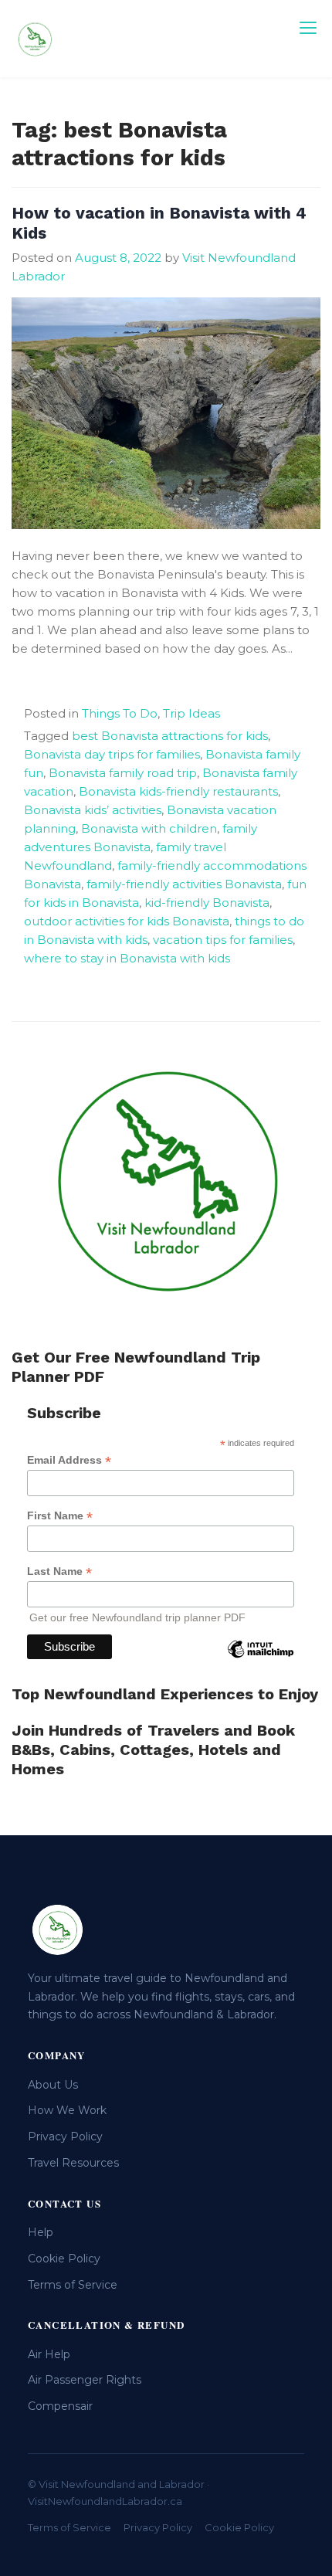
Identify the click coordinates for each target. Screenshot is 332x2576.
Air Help (49, 2354)
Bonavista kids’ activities (93, 810)
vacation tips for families (223, 940)
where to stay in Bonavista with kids (127, 958)
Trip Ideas (191, 713)
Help (41, 2232)
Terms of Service (73, 2285)
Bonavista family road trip (123, 773)
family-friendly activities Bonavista (184, 884)
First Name (60, 1516)
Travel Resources (73, 2163)
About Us (53, 2085)
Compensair (60, 2406)
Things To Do (120, 713)
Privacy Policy (65, 2136)
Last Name (59, 1571)
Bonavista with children (149, 828)
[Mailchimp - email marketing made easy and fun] (260, 1661)
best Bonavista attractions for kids (170, 736)
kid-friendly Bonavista (207, 903)
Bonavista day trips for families (112, 754)
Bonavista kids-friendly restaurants (178, 791)
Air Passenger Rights (85, 2380)
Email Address (69, 1460)
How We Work (67, 2110)
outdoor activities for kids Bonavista (127, 921)
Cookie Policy (64, 2259)
